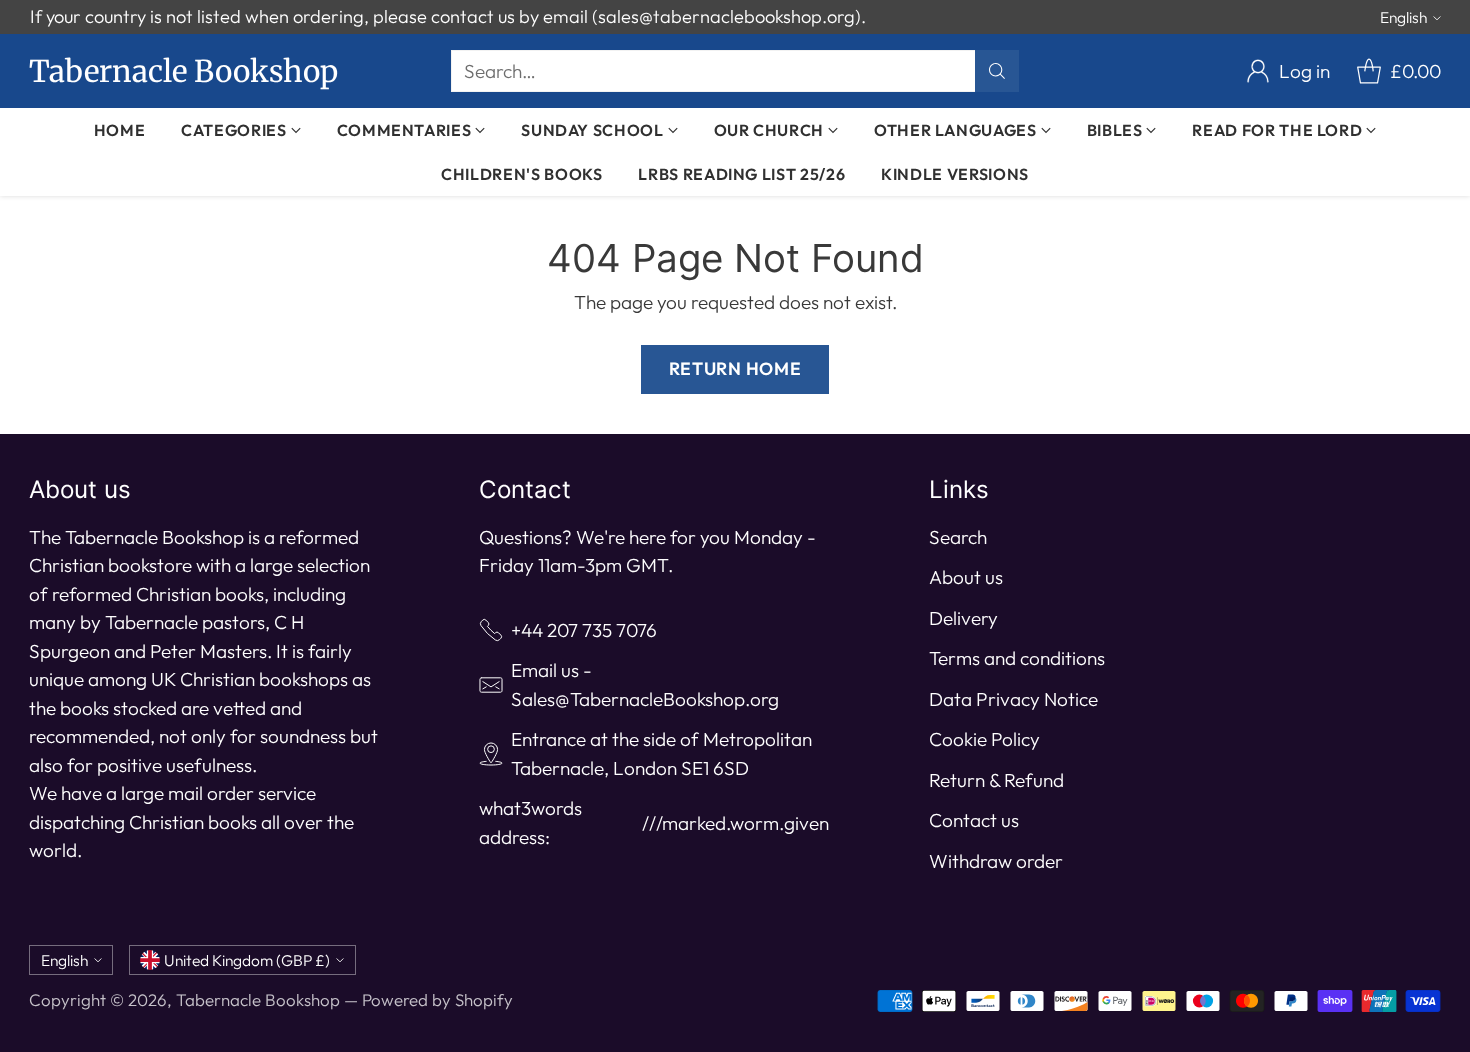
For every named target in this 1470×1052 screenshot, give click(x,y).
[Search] (997, 71)
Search (958, 537)
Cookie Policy (984, 739)
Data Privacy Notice (1013, 699)
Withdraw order (996, 861)
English (1403, 17)
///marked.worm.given (735, 823)
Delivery (963, 618)
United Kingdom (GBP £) (247, 960)
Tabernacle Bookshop (258, 999)
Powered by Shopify (437, 999)
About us (966, 577)
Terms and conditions (1017, 658)
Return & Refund (996, 780)
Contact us (974, 820)
